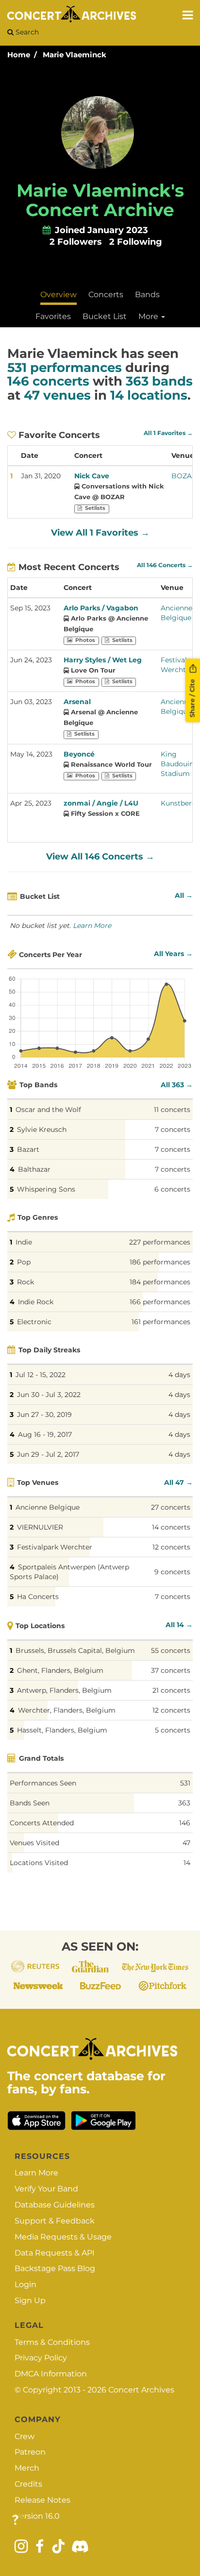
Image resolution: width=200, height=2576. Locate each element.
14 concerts (171, 1527)
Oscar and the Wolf (48, 1110)
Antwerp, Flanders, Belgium (64, 1690)
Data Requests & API (55, 2253)
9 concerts (172, 1572)
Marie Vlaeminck (75, 55)
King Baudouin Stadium (177, 764)
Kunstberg (179, 803)
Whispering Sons (46, 1189)
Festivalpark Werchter (55, 1547)
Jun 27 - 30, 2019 (44, 1414)
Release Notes (42, 2500)
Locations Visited (39, 1863)
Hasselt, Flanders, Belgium (62, 1730)
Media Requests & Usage (63, 2237)
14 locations (149, 395)
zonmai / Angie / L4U (101, 803)
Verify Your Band (46, 2189)
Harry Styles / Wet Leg (103, 660)
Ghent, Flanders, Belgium (60, 1670)
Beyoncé (79, 754)
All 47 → (178, 1482)
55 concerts (171, 1650)
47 (186, 1843)
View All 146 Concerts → (100, 857)
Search (26, 32)
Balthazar (34, 1169)
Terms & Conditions (52, 2342)
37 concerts (171, 1670)
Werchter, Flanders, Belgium (67, 1710)
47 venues (57, 395)
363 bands (159, 381)
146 (185, 1823)
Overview (58, 295)
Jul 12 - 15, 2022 (41, 1375)
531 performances (65, 368)
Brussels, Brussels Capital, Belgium (75, 1650)
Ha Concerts (38, 1597)
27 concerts (171, 1507)
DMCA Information (51, 2374)
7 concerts (173, 1129)
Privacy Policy (41, 2358)
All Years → (173, 954)
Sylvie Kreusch (42, 1129)
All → (184, 895)
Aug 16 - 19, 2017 (45, 1434)
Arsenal (77, 702)
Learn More (92, 926)
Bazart (28, 1149)
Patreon (30, 2452)
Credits (28, 2484)
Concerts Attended (42, 1823)
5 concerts (173, 1730)
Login (25, 2284)
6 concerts (172, 1189)
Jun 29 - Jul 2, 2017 (48, 1454)
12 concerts (171, 1547)
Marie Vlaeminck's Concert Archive (100, 200)
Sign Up (30, 2300)
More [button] (149, 316)
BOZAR (184, 476)
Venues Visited (34, 1843)
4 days (179, 1375)
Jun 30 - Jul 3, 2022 (49, 1395)
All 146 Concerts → (165, 565)
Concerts (106, 295)
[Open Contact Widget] (15, 2520)
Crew (25, 2436)
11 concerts (172, 1110)
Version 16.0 (37, 2516)
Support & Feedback (55, 2221)
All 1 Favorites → (168, 433)
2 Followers (76, 242)
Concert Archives (141, 2390)
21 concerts (171, 1690)
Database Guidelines (55, 2205)
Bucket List (105, 316)
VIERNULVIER (40, 1527)
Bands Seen (30, 1803)
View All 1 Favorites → (100, 533)
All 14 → (179, 1625)
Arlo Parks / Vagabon (101, 608)
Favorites (53, 316)
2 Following (136, 242)
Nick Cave (92, 476)
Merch (27, 2468)
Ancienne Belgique (48, 1507)
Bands (147, 295)
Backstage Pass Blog (55, 2268)
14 (187, 1863)
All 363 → (177, 1085)
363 (184, 1803)
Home (19, 55)
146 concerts (48, 381)
